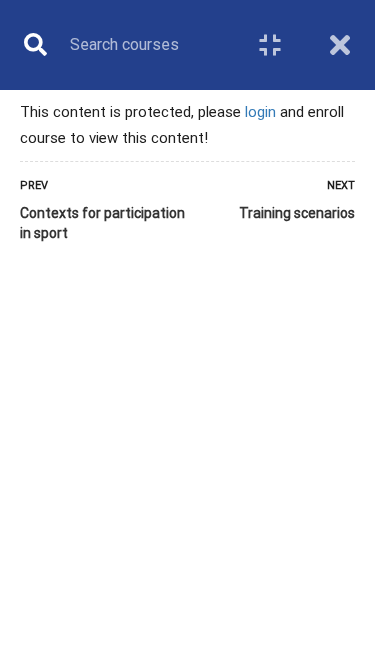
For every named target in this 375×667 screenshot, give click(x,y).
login (260, 112)
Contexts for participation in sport (102, 223)
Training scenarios (297, 213)
